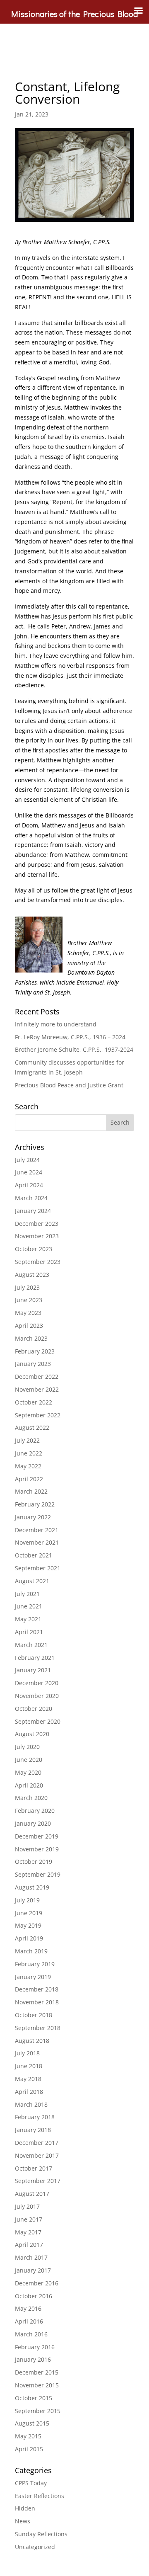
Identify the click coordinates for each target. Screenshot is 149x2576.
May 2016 (28, 2308)
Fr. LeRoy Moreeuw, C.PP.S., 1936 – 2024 (70, 1037)
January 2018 (33, 2130)
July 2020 (27, 1747)
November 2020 (37, 1696)
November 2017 (37, 2155)
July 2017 (27, 2206)
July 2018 (27, 2053)
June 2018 (29, 2066)
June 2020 (29, 1760)
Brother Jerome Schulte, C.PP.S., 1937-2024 (74, 1049)
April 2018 (29, 2092)
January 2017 (33, 2270)
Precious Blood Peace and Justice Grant (69, 1085)
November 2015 (37, 2385)
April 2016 (29, 2321)
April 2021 (29, 1632)
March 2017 (31, 2257)
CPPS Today (31, 2483)
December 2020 (37, 1683)
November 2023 (37, 1236)
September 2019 (38, 1874)
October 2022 (34, 1402)
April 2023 (29, 1326)
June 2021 (29, 1606)
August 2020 (32, 1734)
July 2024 (27, 1160)
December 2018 (37, 1989)
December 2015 (37, 2372)
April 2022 (29, 1479)
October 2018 (34, 2015)
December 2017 (37, 2143)
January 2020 (33, 1823)
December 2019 (37, 1836)
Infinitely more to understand (56, 1024)
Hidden (25, 2508)
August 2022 (32, 1427)
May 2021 (28, 1619)
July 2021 (27, 1594)
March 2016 (31, 2334)
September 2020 (38, 1721)
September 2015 (38, 2411)
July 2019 (27, 1900)
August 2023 (32, 1275)
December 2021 (37, 1530)
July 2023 (27, 1287)
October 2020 (34, 1709)
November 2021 (37, 1542)
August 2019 (32, 1887)
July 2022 (27, 1440)
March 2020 (31, 1798)
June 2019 (29, 1913)
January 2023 (33, 1364)
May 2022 (28, 1466)
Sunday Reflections (41, 2534)
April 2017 (29, 2245)
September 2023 (38, 1262)
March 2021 (31, 1645)
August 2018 (32, 2041)
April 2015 (29, 2449)
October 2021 (34, 1555)
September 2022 (38, 1415)
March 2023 (31, 1338)
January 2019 (33, 1977)
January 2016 (33, 2359)
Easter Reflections (40, 2496)
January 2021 (33, 1670)
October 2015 (34, 2398)
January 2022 (33, 1517)
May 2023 (28, 1313)
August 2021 (32, 1581)
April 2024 (29, 1185)
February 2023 (35, 1351)
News (23, 2521)
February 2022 (35, 1504)
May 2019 (28, 1925)
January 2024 (33, 1211)
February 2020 (35, 1811)
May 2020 (28, 1772)
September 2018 (38, 2028)
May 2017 (28, 2232)
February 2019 (35, 1964)
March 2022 (31, 1491)
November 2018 (37, 2002)
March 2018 (31, 2104)
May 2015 (28, 2436)
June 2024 (29, 1172)
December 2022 (37, 1377)
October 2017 (34, 2168)
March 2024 (31, 1198)
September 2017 (38, 2181)
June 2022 (29, 1453)
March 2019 (31, 1951)
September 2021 (38, 1568)
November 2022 (37, 1389)
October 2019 (34, 1862)
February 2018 (35, 2117)
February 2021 (35, 1658)
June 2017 (29, 2219)
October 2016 (34, 2296)
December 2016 (37, 2283)
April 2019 (29, 1938)
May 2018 (28, 2079)
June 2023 (29, 1300)
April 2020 (29, 1785)
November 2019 (37, 1849)
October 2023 (34, 1249)
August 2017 (32, 2194)
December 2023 (37, 1224)
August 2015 (32, 2423)
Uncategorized (35, 2547)
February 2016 (35, 2347)
